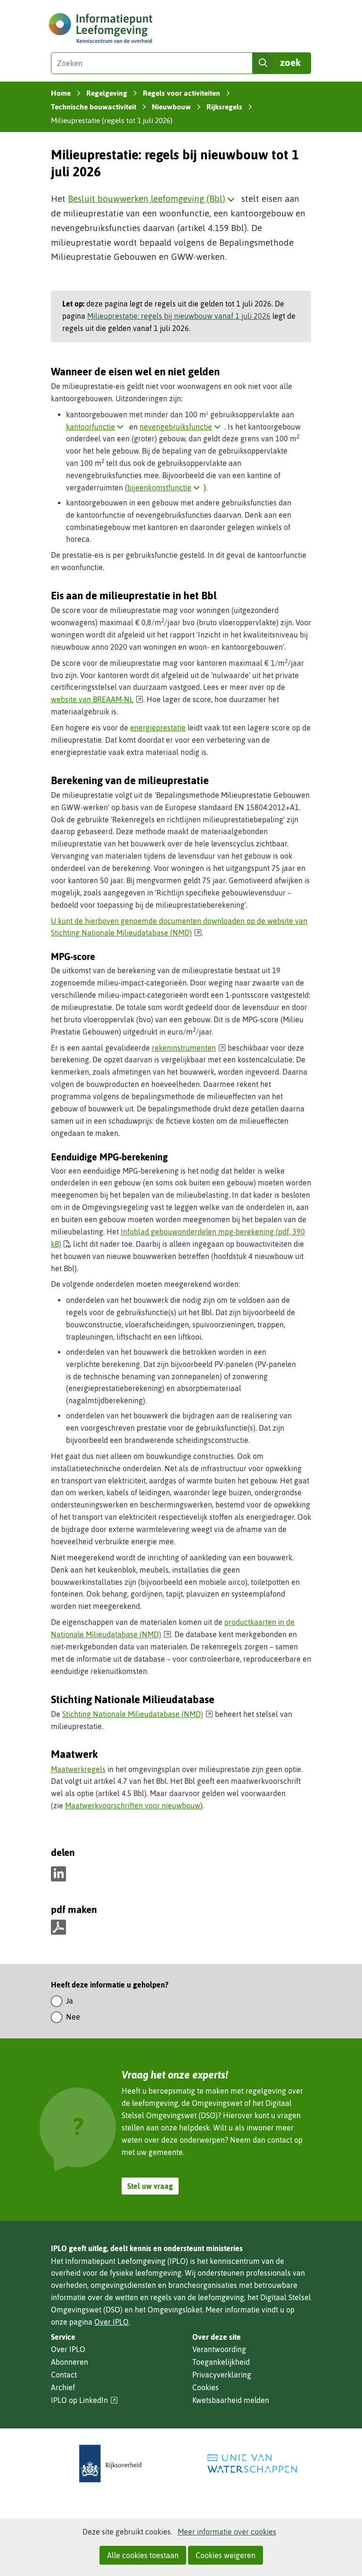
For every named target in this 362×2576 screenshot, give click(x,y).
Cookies (206, 2387)
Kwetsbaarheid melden (231, 2400)
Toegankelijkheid (221, 2362)
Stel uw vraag (150, 2186)
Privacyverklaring (222, 2375)
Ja (70, 2001)
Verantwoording (219, 2349)
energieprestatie (158, 728)
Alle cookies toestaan (143, 2555)
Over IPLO (111, 2322)
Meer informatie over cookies (227, 2532)
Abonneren (70, 2362)
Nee (73, 2017)
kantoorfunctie (97, 427)
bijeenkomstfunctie (165, 488)
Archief (63, 2387)
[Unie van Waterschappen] (252, 2464)
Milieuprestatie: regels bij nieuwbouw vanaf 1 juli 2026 (179, 316)
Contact (64, 2375)
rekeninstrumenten (189, 1048)
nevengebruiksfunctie (182, 427)
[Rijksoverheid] (110, 2464)
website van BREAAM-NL (97, 699)
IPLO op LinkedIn (84, 2400)
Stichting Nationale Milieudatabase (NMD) (138, 1714)
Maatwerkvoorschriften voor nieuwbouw (133, 1806)
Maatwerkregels (78, 1769)
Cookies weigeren (226, 2555)
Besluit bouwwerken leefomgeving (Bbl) (153, 199)
